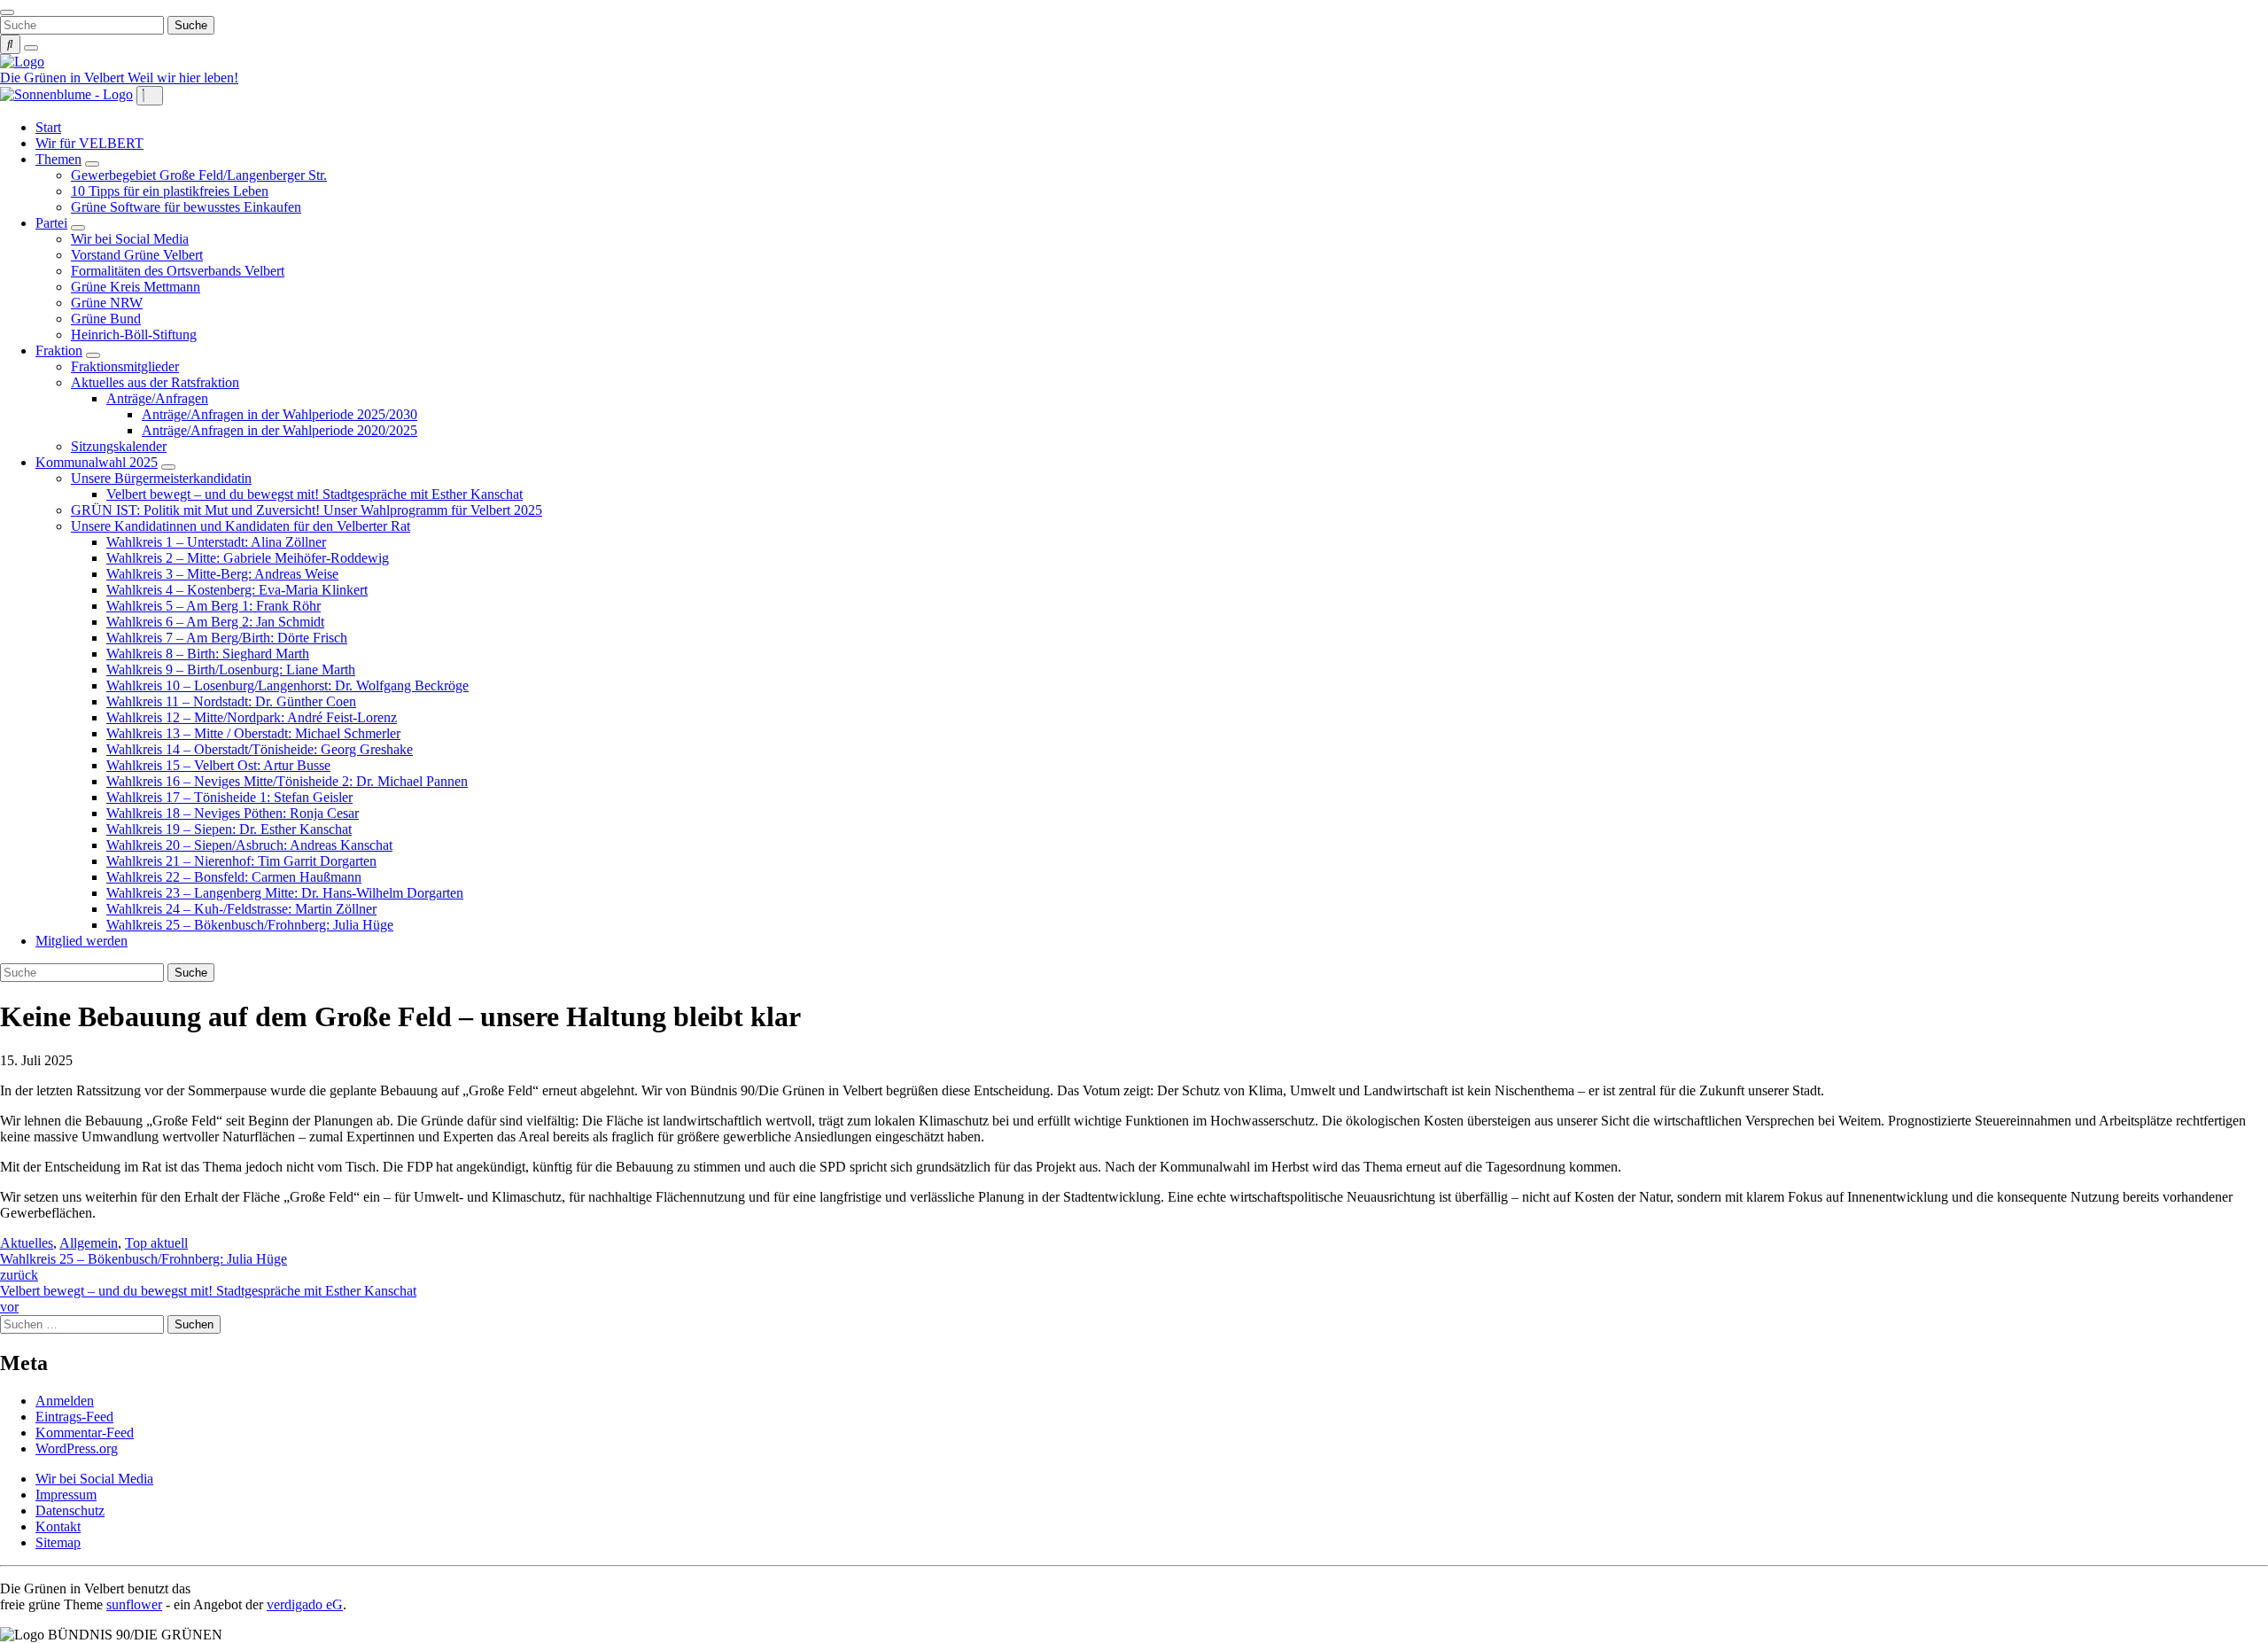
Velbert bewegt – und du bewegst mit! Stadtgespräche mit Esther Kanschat (315, 494)
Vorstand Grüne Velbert (137, 255)
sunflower (134, 1604)
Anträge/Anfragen (157, 398)
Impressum (66, 1495)
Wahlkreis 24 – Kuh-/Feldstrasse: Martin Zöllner (241, 909)
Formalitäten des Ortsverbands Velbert (178, 271)
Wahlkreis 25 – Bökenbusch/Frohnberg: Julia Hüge (250, 925)
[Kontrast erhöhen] (31, 48)
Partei (51, 223)
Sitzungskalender (119, 446)
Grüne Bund (106, 319)
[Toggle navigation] (7, 12)
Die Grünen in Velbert (64, 78)
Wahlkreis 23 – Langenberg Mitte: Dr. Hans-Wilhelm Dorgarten (285, 893)
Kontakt (58, 1526)
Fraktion (59, 350)
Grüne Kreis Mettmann (136, 287)
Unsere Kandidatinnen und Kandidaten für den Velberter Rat (241, 526)
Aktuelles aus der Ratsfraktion (155, 382)
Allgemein (89, 1243)
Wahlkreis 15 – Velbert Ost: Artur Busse (218, 765)
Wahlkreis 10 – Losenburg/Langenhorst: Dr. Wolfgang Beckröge (287, 685)
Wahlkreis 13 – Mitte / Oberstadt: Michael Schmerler (253, 733)
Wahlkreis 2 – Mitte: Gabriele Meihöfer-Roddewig (248, 558)
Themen (58, 159)
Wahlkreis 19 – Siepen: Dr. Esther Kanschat (229, 829)
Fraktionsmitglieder (125, 366)
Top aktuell (156, 1243)
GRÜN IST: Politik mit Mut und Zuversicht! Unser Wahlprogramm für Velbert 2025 (307, 510)
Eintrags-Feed (74, 1417)
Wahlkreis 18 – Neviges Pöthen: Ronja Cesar (233, 813)
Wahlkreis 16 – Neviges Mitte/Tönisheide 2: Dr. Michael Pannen (287, 781)
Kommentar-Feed (85, 1433)
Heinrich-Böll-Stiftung (134, 335)
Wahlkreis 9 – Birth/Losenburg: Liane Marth (231, 670)
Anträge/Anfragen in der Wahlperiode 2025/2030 (280, 414)
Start (48, 127)
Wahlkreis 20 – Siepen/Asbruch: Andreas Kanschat (249, 845)
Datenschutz (70, 1511)
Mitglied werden (82, 941)
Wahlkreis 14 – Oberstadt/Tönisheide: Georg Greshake (260, 749)
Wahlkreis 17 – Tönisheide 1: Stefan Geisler (229, 797)
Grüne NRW (107, 303)
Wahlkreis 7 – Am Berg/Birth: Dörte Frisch (227, 638)
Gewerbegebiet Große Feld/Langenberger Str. (199, 175)
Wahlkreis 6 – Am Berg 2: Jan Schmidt (215, 622)
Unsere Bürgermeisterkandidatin (161, 478)
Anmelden (65, 1401)
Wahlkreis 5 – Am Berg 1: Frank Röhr (214, 606)
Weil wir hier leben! (183, 78)
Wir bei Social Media (130, 239)
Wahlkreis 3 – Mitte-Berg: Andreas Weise (222, 574)
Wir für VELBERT (89, 143)
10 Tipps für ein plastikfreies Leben (170, 191)
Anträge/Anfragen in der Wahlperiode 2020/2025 (280, 430)
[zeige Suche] (10, 44)
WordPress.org (77, 1448)
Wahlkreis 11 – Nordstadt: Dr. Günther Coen (231, 701)
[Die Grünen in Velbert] (22, 62)
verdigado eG (305, 1604)
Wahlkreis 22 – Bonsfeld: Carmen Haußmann (234, 877)
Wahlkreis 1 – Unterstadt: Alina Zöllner (216, 542)
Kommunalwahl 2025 (97, 462)
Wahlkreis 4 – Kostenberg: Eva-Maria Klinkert (237, 590)
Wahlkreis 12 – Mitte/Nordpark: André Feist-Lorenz (252, 717)
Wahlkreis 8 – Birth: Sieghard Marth (208, 654)
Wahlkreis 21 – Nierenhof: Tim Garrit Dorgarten (241, 861)
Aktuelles (27, 1243)
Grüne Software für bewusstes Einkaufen (186, 207)
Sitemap (58, 1542)
